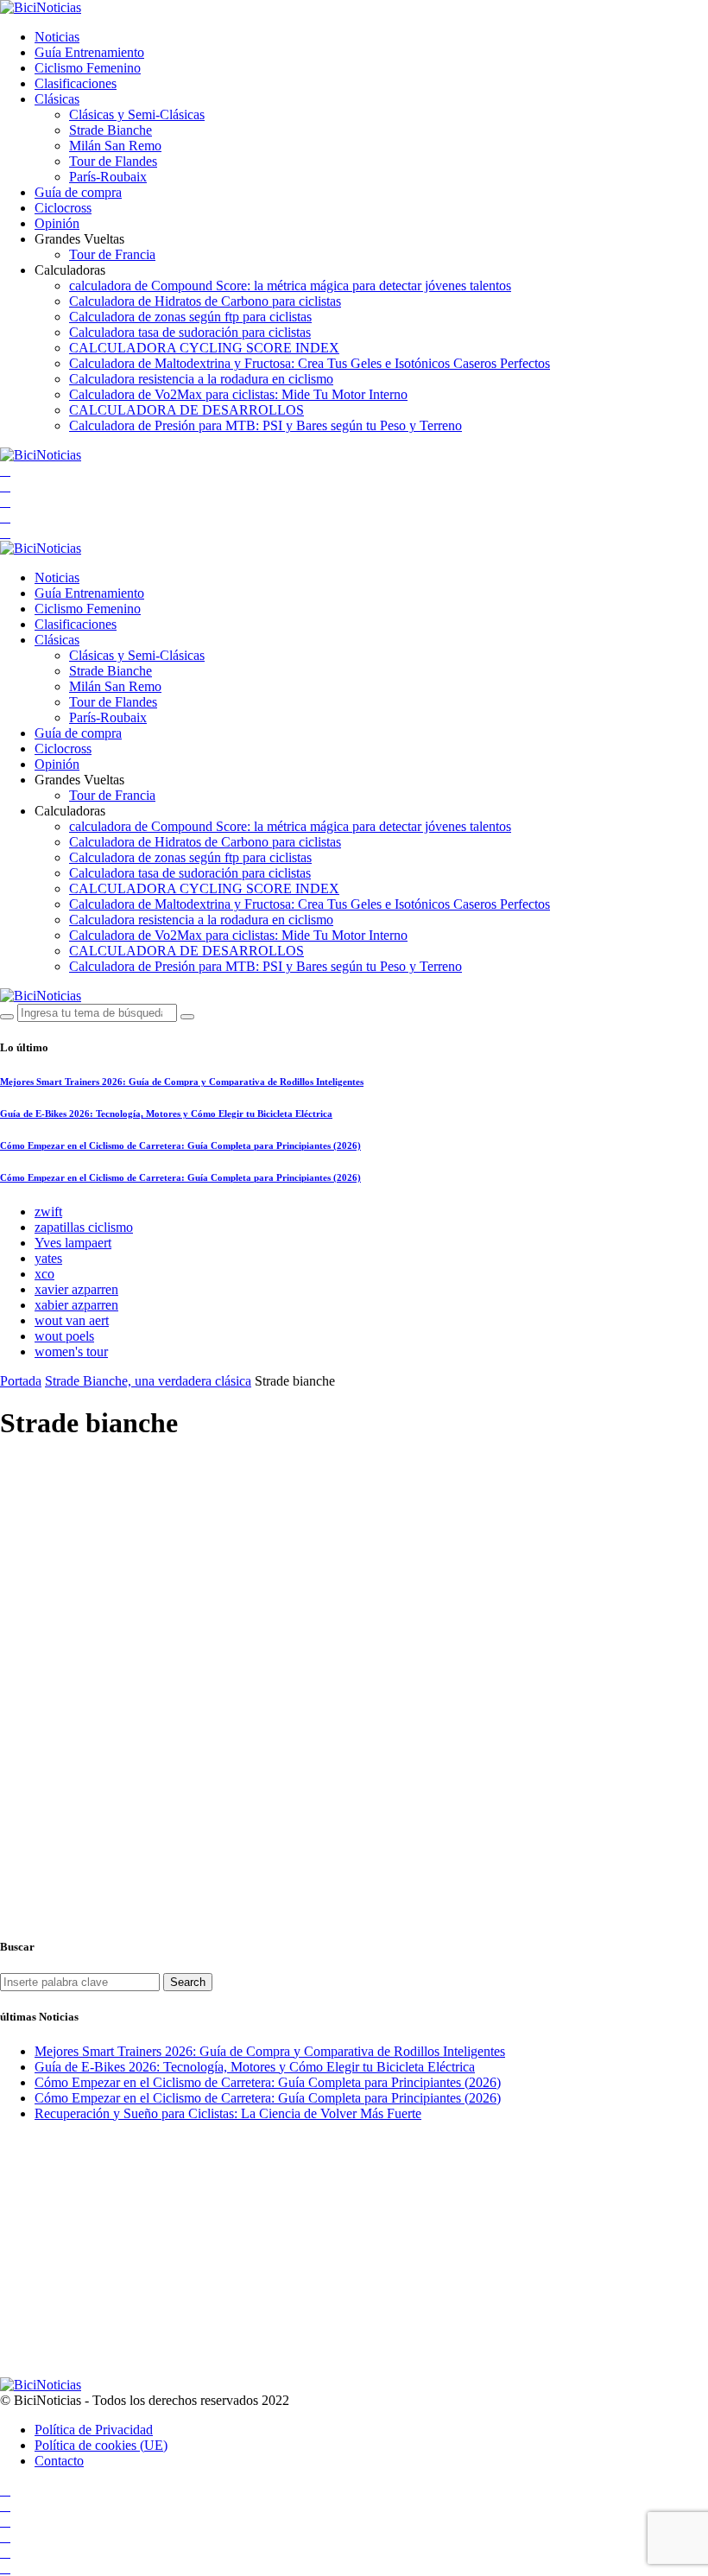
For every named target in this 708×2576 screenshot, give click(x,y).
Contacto (59, 2461)
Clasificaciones (76, 83)
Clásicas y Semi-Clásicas (137, 114)
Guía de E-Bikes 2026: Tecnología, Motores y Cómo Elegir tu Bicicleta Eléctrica (166, 1114)
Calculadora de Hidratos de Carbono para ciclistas (205, 301)
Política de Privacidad (94, 2430)
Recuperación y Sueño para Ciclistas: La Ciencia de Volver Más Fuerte (228, 2113)
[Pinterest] (5, 533)
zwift (48, 1212)
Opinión (57, 223)
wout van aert (72, 1320)
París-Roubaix (108, 177)
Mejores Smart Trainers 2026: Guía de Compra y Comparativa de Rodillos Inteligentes (182, 1082)
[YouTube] (5, 470)
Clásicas (57, 99)
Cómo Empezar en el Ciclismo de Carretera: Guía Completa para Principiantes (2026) (180, 1145)
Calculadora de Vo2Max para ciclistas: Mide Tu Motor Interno (238, 394)
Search (188, 1982)
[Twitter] (5, 501)
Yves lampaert (73, 1243)
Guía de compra (78, 192)
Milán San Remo (115, 146)
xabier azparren (76, 1305)
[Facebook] (5, 486)
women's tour (71, 1351)
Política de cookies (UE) (101, 2445)
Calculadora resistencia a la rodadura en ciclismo (201, 379)
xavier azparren (76, 1289)
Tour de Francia (112, 254)
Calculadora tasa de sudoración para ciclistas (190, 332)
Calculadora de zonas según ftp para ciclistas (190, 317)
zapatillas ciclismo (84, 1227)
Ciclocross (63, 208)
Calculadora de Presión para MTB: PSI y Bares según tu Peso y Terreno (265, 425)
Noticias (57, 37)
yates (48, 1258)
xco (44, 1274)
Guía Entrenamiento (89, 52)
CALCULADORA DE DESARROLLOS (186, 410)
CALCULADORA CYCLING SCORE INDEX (204, 348)
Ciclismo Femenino (88, 68)
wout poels (64, 1336)
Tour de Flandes (113, 161)
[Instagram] (5, 517)
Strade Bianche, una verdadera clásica (148, 1381)
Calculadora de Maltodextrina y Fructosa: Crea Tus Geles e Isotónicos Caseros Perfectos (310, 363)
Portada (21, 1381)
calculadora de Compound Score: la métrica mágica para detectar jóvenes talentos (290, 286)
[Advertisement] (354, 1579)
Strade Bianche (111, 130)
